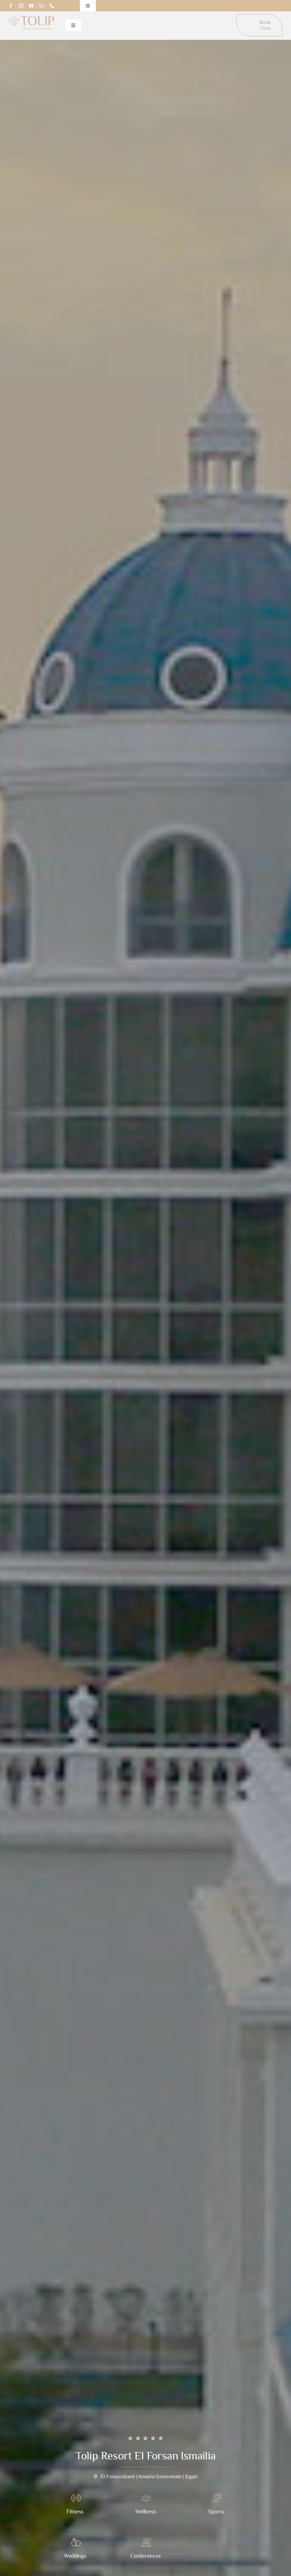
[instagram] (21, 6)
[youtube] (31, 6)
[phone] (52, 6)
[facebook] (11, 6)
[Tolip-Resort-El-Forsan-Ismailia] (32, 18)
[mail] (42, 6)
